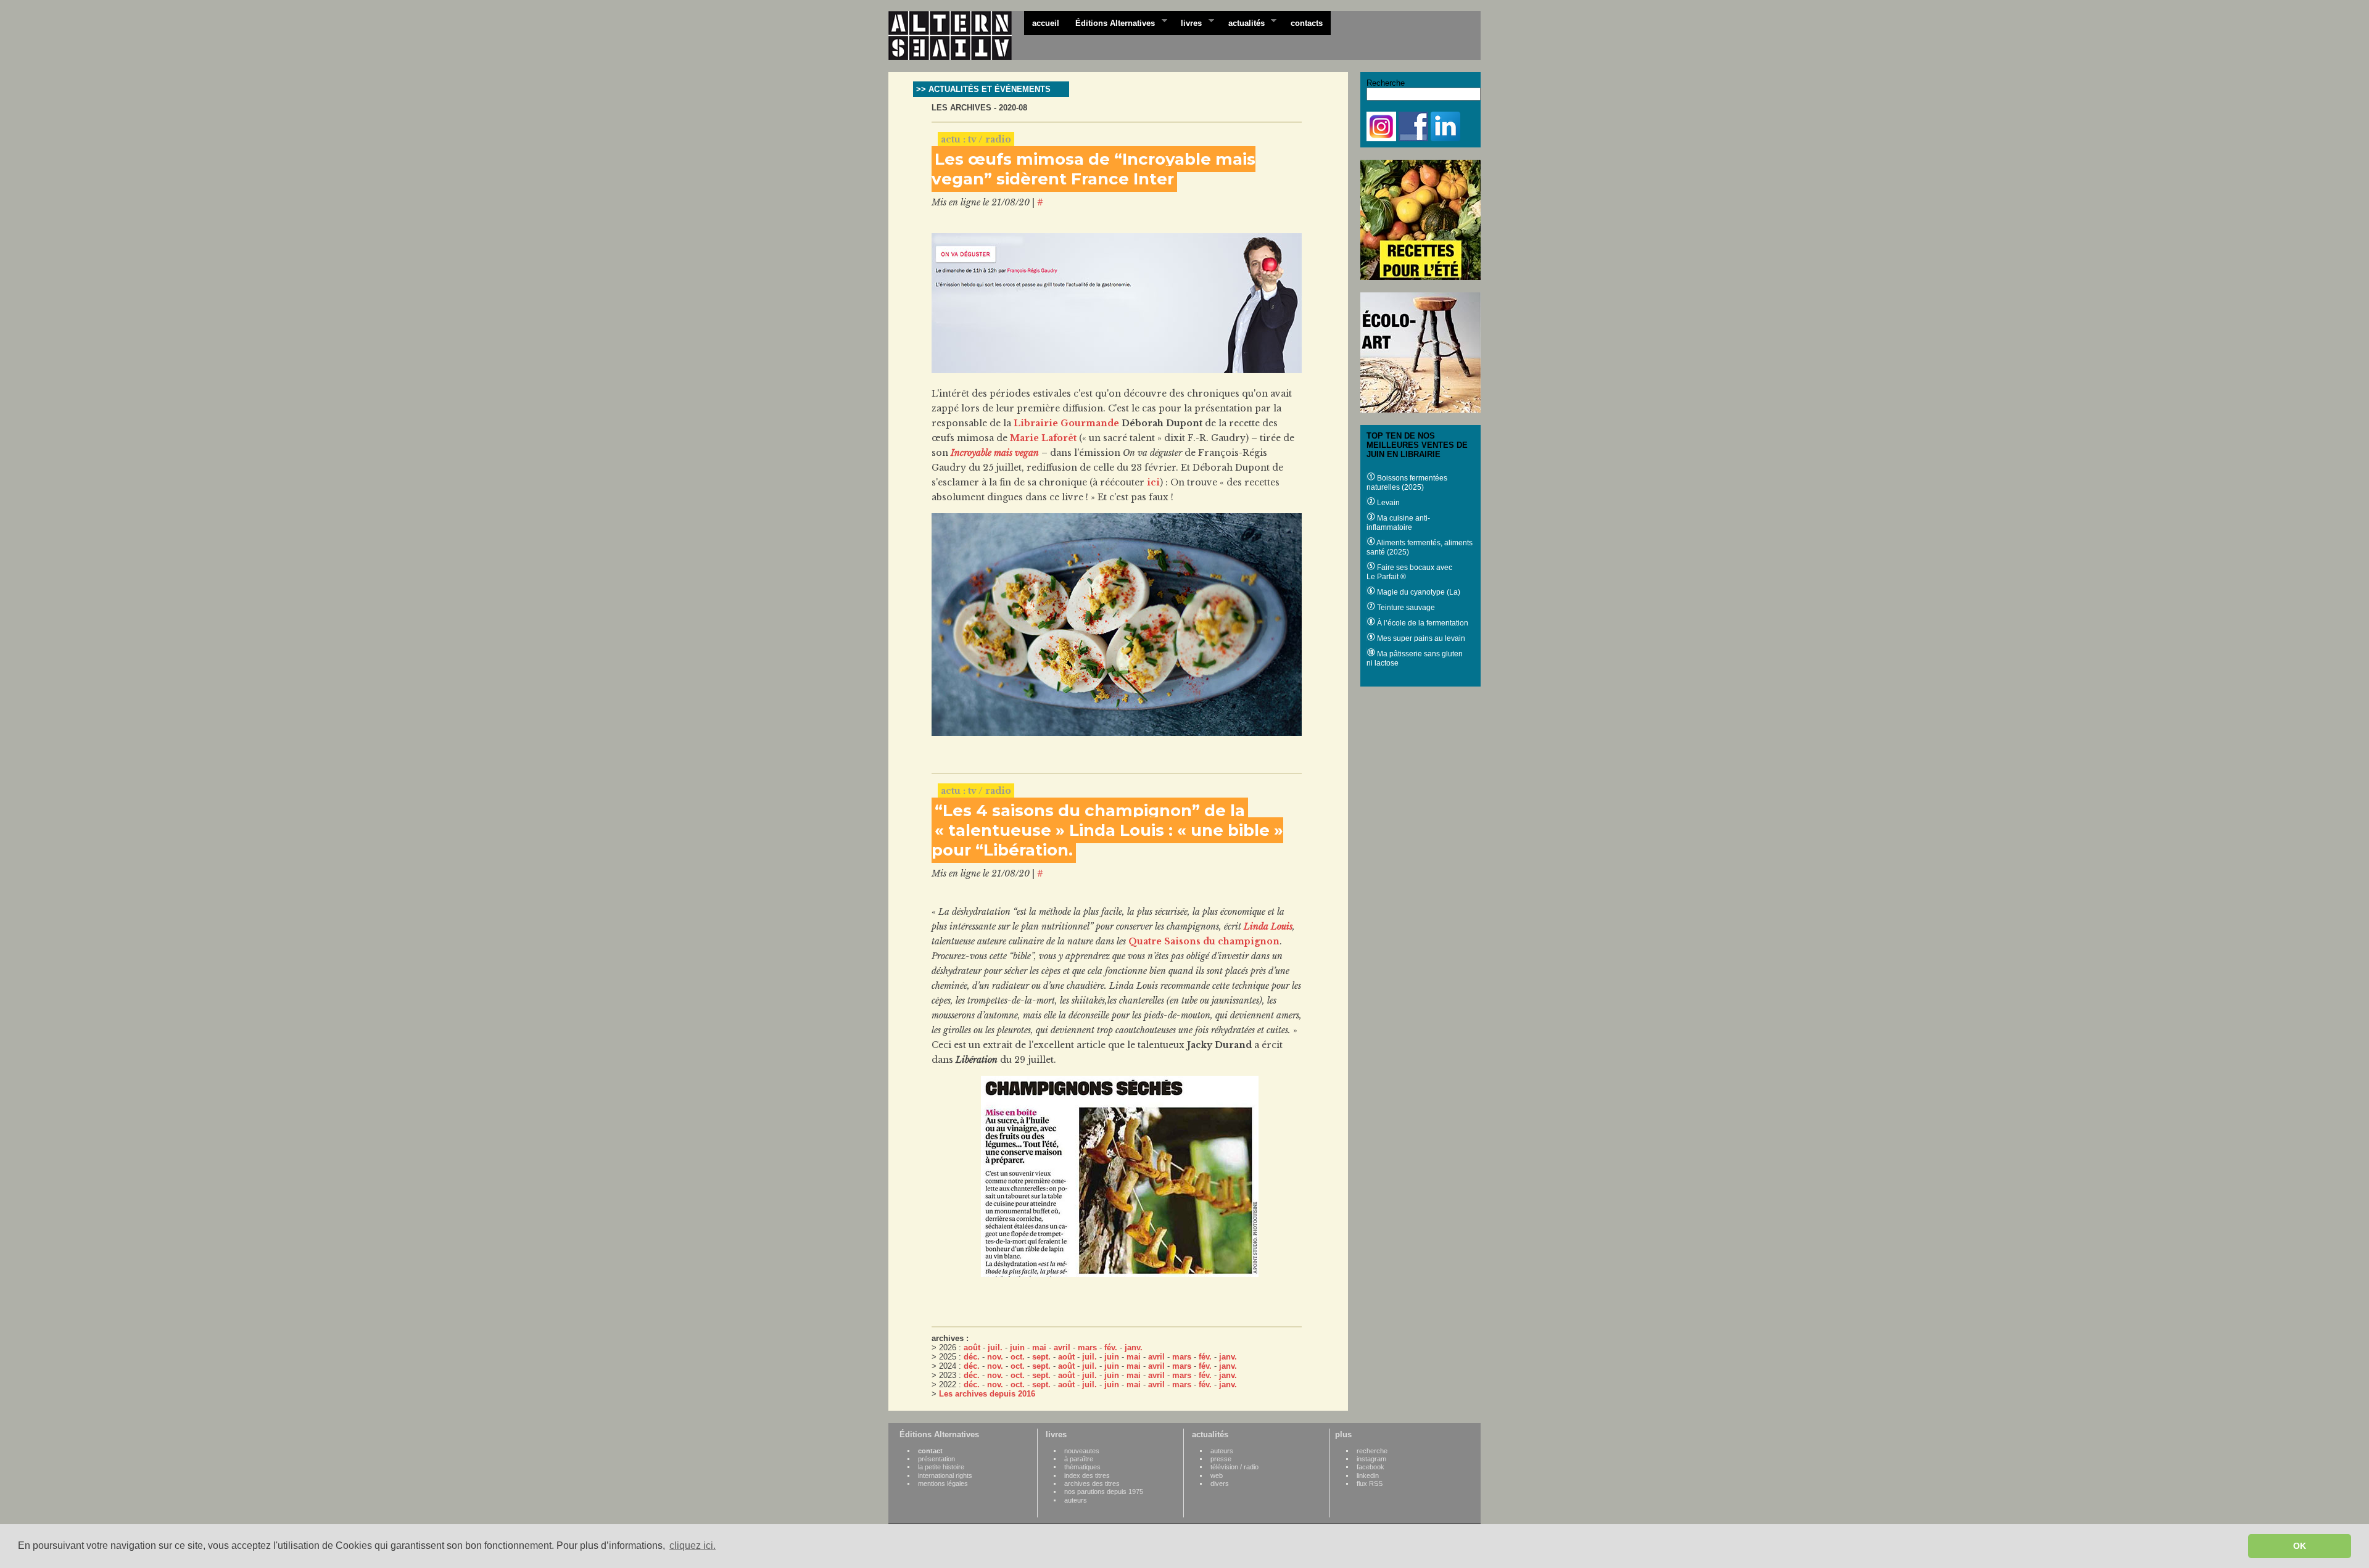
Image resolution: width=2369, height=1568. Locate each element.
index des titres (1087, 1475)
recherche (1372, 1451)
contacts (1307, 23)
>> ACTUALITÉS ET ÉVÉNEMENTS (983, 89)
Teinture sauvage (1405, 608)
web (1217, 1475)
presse (1221, 1459)
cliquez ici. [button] (693, 1545)
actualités (1242, 22)
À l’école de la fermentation (1422, 623)
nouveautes (1082, 1451)
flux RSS (1370, 1483)
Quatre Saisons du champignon (1204, 941)
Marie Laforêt (1043, 438)
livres (1187, 22)
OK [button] (2300, 1546)
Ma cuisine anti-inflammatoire (1398, 523)
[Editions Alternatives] (956, 36)
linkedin (1368, 1475)
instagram (1371, 1459)
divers (1220, 1483)
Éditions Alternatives (1111, 22)
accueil (1046, 23)
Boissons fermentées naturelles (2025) (1407, 483)
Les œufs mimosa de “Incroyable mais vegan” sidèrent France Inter (1094, 169)
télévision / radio (1234, 1467)
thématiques (1082, 1467)
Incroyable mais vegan (995, 453)
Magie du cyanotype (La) (1418, 592)
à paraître (1079, 1459)
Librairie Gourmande (1066, 423)
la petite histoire (941, 1467)
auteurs (1076, 1500)
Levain (1387, 503)
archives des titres (1092, 1483)
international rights (945, 1475)
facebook (1371, 1467)
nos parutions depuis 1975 (1104, 1492)
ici (1153, 482)
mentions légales (943, 1483)
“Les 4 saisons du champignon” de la (1090, 811)
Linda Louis (1268, 926)
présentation (936, 1459)
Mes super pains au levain (1420, 638)
